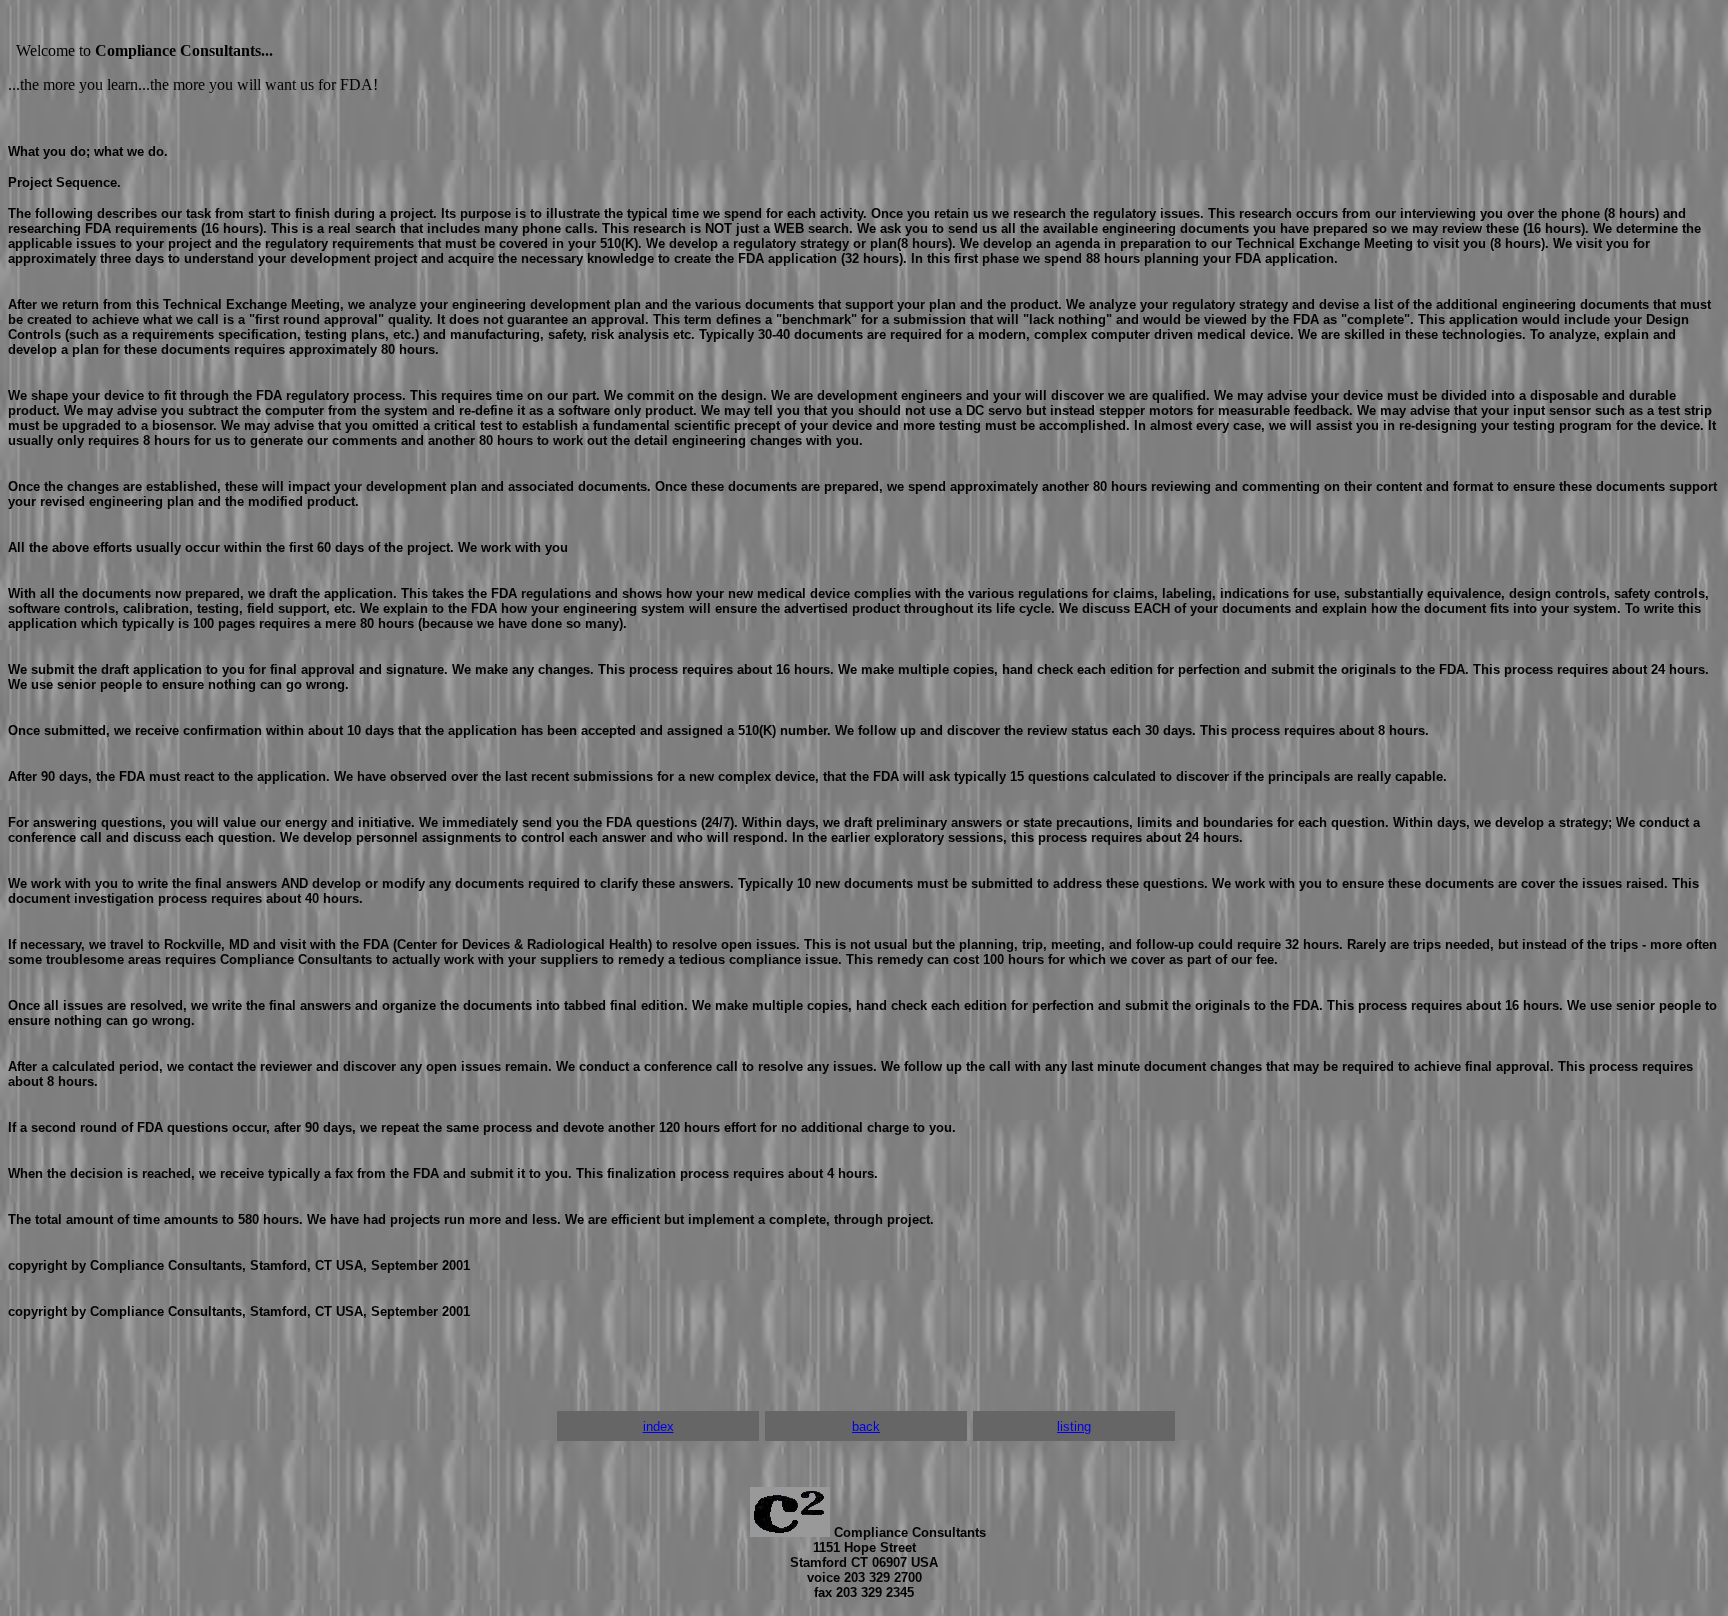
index (658, 1426)
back (866, 1426)
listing (1074, 1426)
